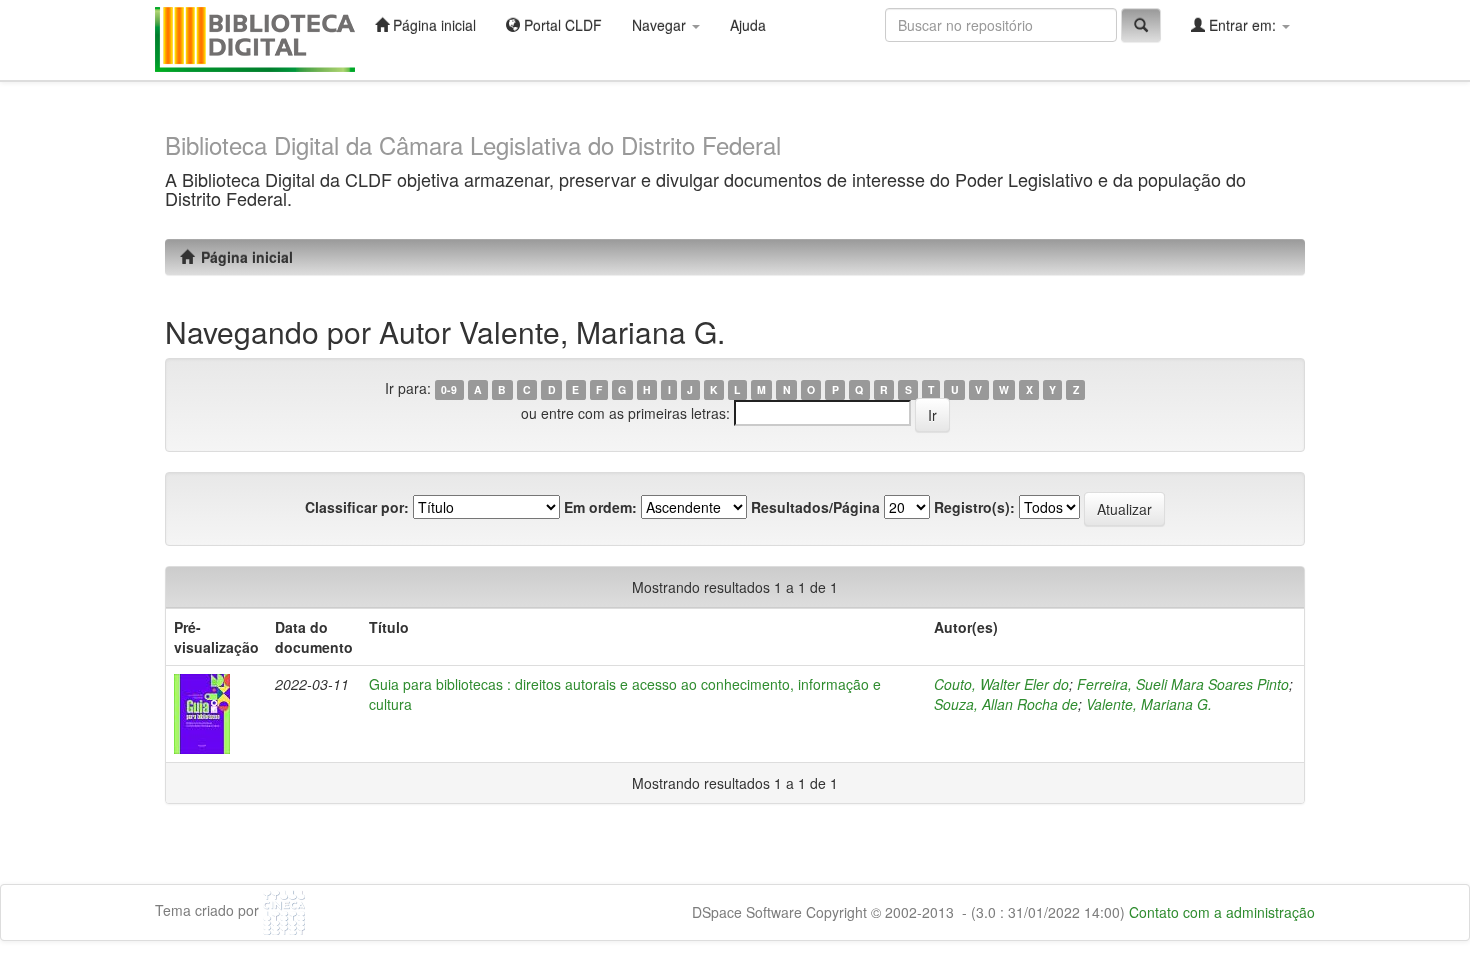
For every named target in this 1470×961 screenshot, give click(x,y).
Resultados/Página (815, 507)
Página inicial (432, 25)
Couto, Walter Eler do (1001, 684)
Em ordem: (600, 507)
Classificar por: (357, 507)
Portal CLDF (561, 25)
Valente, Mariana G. (1149, 704)
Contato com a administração (1222, 912)
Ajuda (748, 25)
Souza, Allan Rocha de (1006, 704)
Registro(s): (974, 507)
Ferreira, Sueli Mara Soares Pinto (1183, 684)
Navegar (661, 25)
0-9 (449, 389)
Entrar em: (1242, 25)
